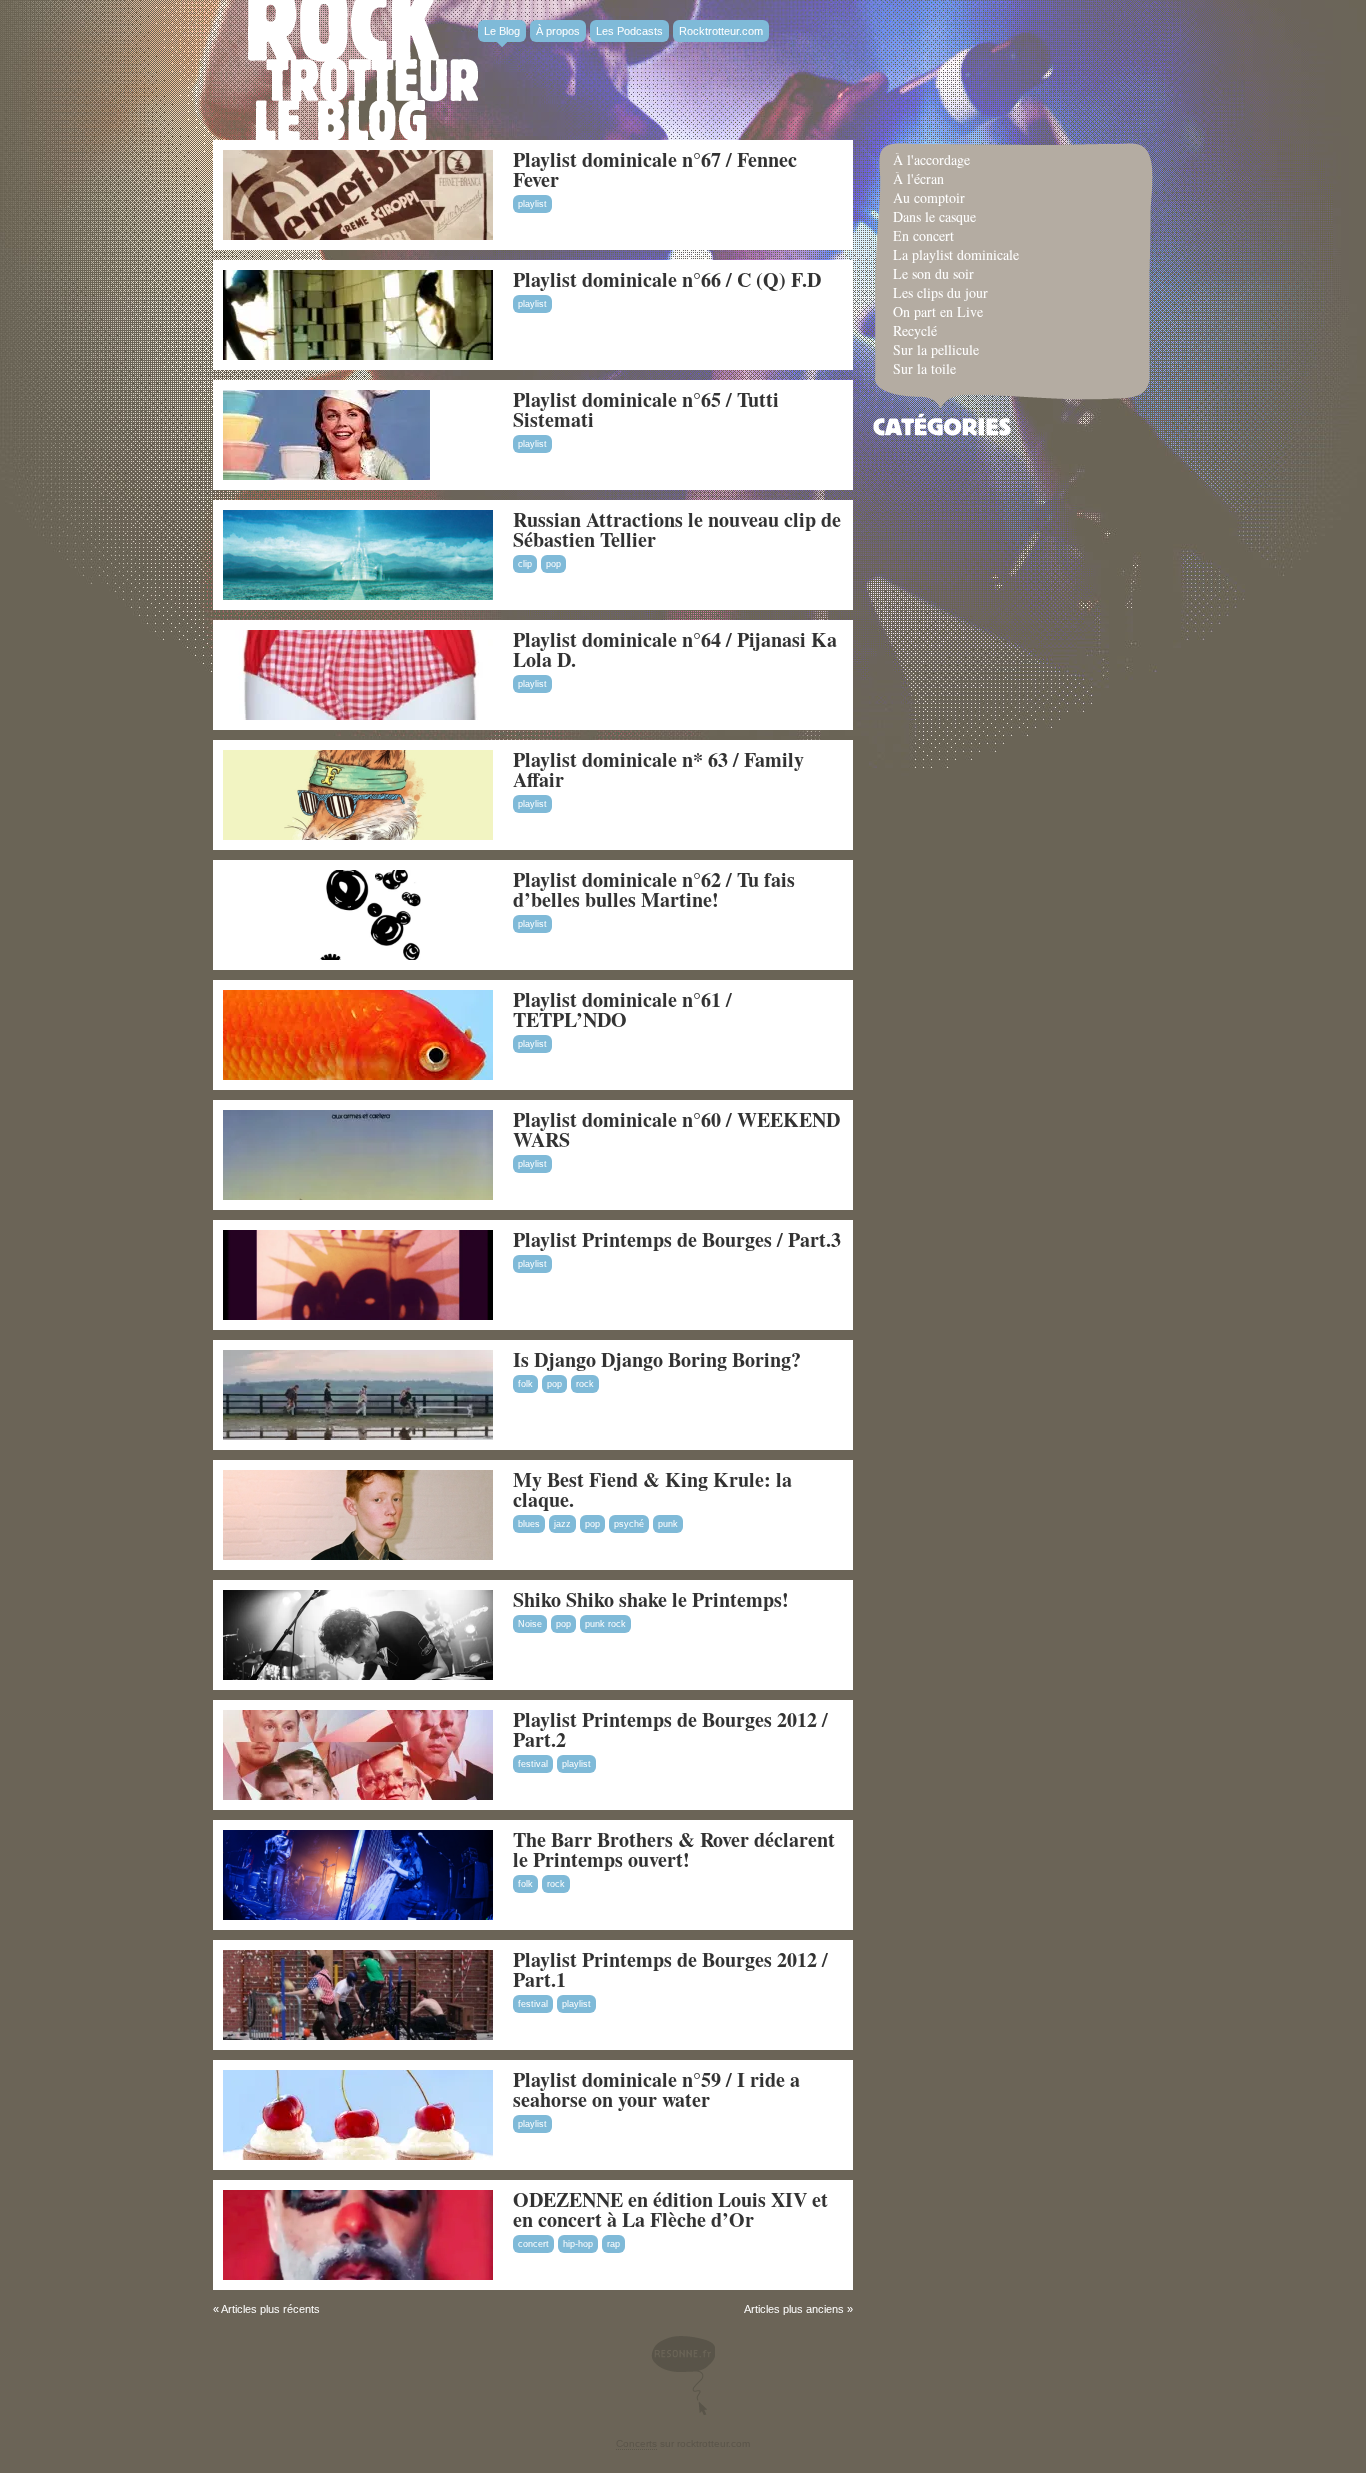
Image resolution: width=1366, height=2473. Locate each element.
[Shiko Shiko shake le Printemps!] (358, 1676)
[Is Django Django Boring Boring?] (358, 1436)
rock (585, 1384)
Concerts (636, 2443)
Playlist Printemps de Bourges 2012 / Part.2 (670, 1729)
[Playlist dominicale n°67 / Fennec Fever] (358, 236)
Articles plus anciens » (798, 2309)
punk (668, 1524)
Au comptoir (929, 197)
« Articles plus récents (266, 2309)
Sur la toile (924, 368)
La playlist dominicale (956, 254)
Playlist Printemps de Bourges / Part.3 (677, 1239)
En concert (923, 235)
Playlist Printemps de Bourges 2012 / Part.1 (670, 1969)
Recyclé (915, 330)
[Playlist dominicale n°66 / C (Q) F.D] (358, 356)
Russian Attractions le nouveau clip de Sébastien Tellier (677, 529)
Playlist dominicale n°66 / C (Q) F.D (667, 279)
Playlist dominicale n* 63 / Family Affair (658, 769)
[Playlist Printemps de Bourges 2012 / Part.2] (358, 1796)
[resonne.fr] (683, 2375)
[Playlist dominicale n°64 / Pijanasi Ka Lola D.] (358, 716)
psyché (629, 1524)
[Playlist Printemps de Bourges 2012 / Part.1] (358, 2036)
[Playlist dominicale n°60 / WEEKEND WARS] (358, 1196)
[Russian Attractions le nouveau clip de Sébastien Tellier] (358, 596)
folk (525, 1384)
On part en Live (938, 311)
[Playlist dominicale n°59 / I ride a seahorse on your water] (358, 2156)
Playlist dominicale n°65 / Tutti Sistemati (646, 409)
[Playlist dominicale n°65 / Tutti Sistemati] (326, 476)
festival (533, 1764)
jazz (562, 1524)
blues (529, 1524)
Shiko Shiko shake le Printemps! (651, 1599)
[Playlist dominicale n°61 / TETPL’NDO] (358, 1076)
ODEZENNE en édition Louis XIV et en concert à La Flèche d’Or (670, 2209)
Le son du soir (933, 273)
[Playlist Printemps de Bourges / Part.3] (358, 1316)
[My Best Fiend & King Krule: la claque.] (358, 1556)
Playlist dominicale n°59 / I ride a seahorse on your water (656, 2089)
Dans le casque (934, 216)
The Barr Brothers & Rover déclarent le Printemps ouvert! (674, 1849)
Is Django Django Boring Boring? (657, 1359)
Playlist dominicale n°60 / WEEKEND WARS (676, 1129)
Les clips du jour (940, 292)
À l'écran (918, 178)
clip (525, 564)
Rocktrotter (363, 70)
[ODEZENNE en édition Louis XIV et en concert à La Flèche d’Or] (358, 2276)
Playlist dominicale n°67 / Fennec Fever (655, 169)
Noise (530, 1624)
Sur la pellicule (936, 349)
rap (613, 2244)
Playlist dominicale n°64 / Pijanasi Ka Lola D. (675, 649)
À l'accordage (931, 159)
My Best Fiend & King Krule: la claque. (652, 1489)
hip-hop (578, 2244)
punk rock (605, 1624)
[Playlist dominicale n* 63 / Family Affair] (358, 836)
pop (553, 564)
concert (533, 2244)
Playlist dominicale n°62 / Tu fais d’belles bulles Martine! (654, 889)
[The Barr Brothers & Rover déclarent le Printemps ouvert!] (358, 1916)
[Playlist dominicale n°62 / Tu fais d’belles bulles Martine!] (358, 956)
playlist (532, 204)
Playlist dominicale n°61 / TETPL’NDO (622, 1009)
